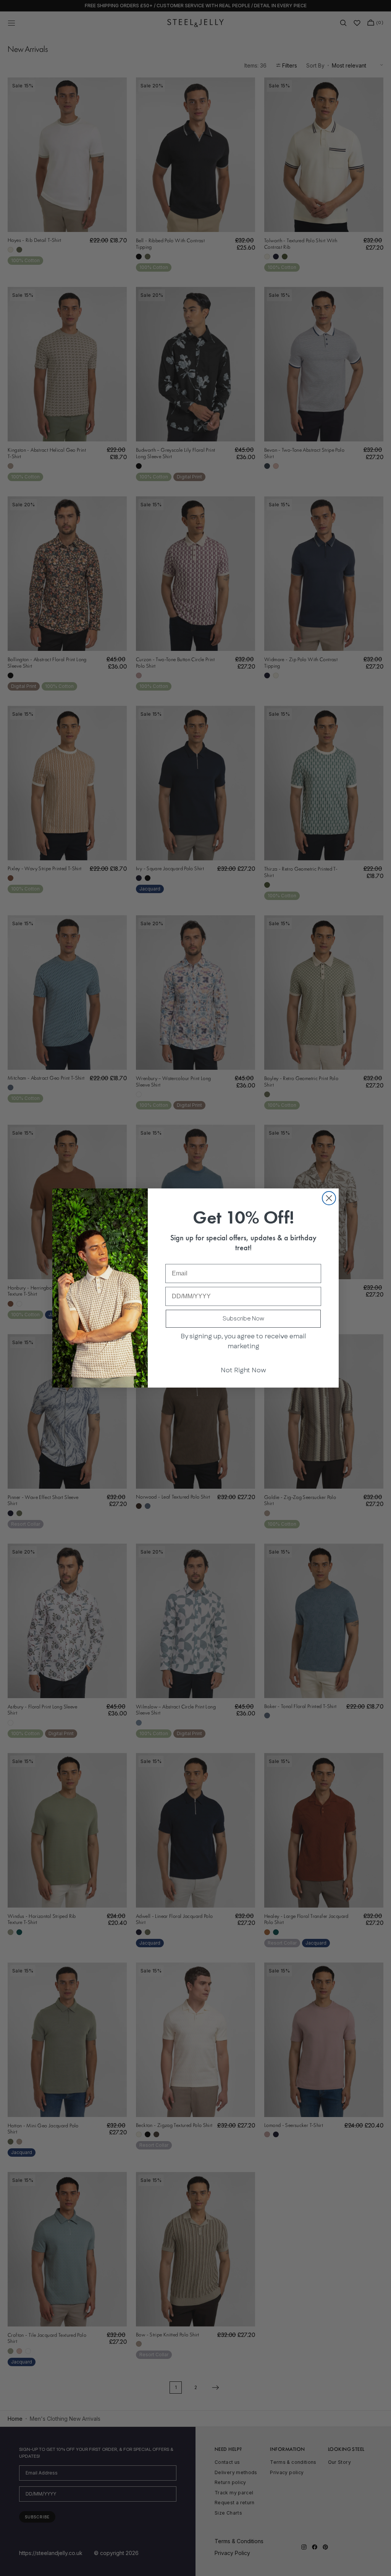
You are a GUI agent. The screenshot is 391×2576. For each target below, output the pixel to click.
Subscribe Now (243, 1319)
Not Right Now (243, 1370)
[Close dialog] (329, 1198)
